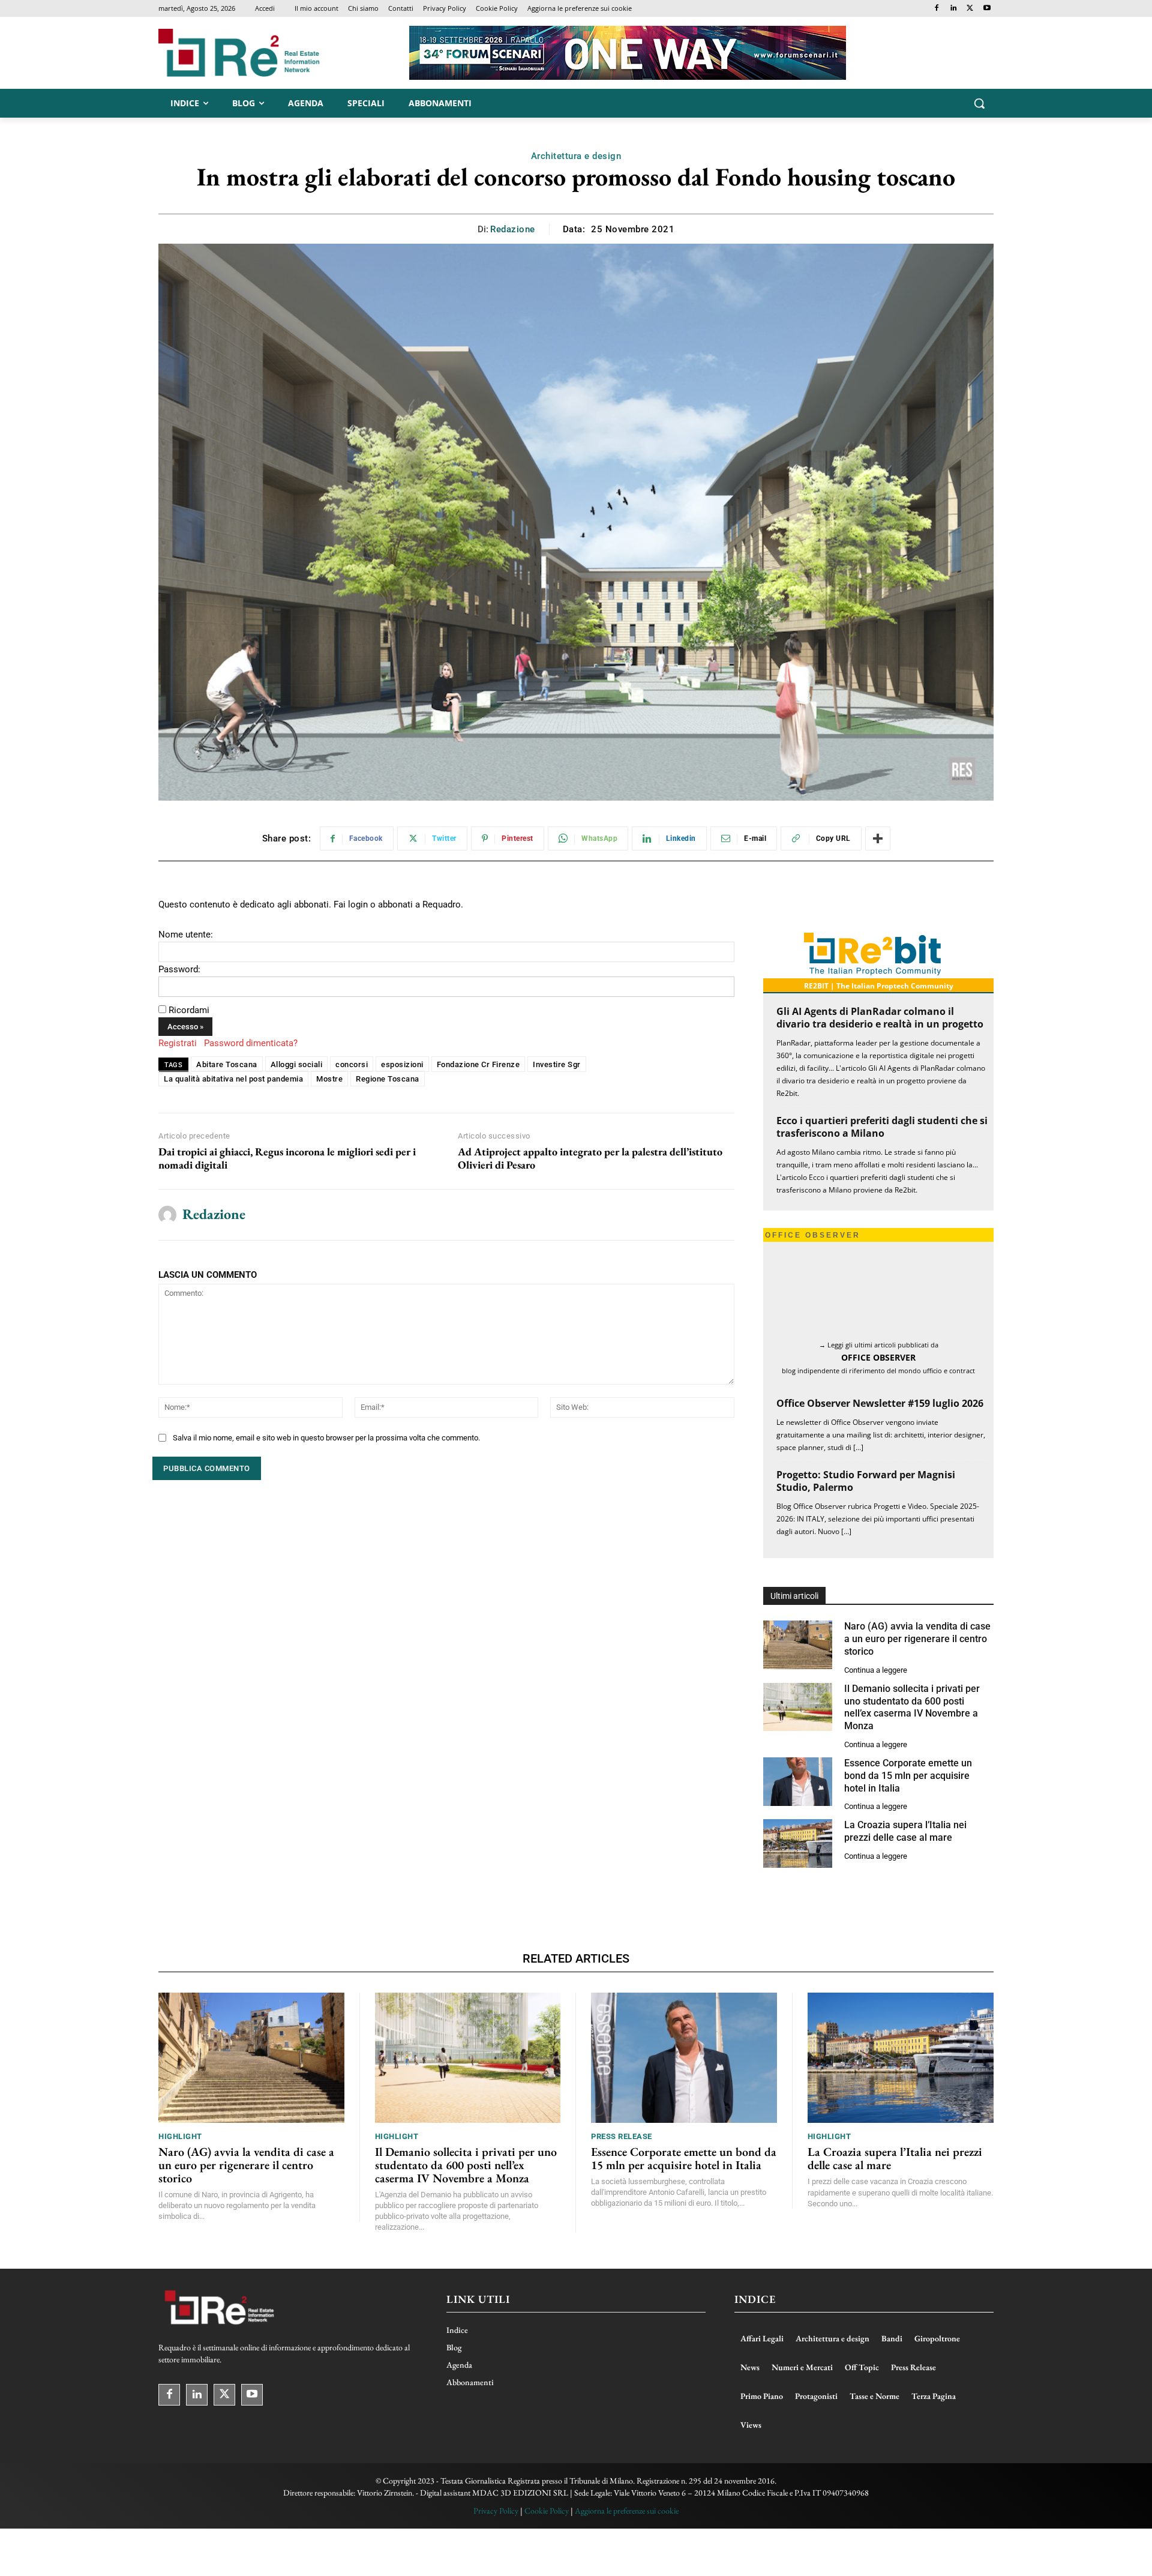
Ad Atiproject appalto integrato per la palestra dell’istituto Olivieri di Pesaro (590, 1158)
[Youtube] (987, 9)
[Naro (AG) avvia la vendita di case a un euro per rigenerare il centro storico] (798, 1597)
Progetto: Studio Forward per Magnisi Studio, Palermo (866, 1433)
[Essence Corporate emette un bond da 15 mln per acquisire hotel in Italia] (798, 1733)
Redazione (513, 229)
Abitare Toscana (227, 1064)
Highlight (180, 2088)
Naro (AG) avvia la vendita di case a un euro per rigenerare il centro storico (917, 1591)
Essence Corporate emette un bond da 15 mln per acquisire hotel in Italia (908, 1727)
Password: (179, 969)
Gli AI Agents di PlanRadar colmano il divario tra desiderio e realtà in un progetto (880, 1018)
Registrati (178, 1043)
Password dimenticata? (251, 1043)
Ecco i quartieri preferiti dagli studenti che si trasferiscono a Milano (882, 1127)
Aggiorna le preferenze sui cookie (627, 2462)
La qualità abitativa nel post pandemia (233, 1079)
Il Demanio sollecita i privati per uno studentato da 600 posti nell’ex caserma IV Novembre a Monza (466, 2116)
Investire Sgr (557, 1064)
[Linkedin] (954, 9)
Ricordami (189, 1010)
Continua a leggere (876, 1621)
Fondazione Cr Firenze (478, 1064)
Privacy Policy (496, 2462)
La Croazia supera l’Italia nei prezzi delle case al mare (905, 1783)
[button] (979, 103)
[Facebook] (937, 9)
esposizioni (402, 1064)
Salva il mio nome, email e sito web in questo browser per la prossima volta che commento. (326, 1438)
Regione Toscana (388, 1079)
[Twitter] (970, 9)
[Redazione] (167, 1215)
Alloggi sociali (297, 1064)
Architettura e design (576, 156)
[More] (878, 838)
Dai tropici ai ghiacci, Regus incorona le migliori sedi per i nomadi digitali (287, 1158)
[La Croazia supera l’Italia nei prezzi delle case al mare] (798, 1795)
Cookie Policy (547, 2462)
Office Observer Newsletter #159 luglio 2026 (880, 1355)
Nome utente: (186, 934)
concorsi (352, 1064)
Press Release (622, 2088)
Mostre (329, 1079)
